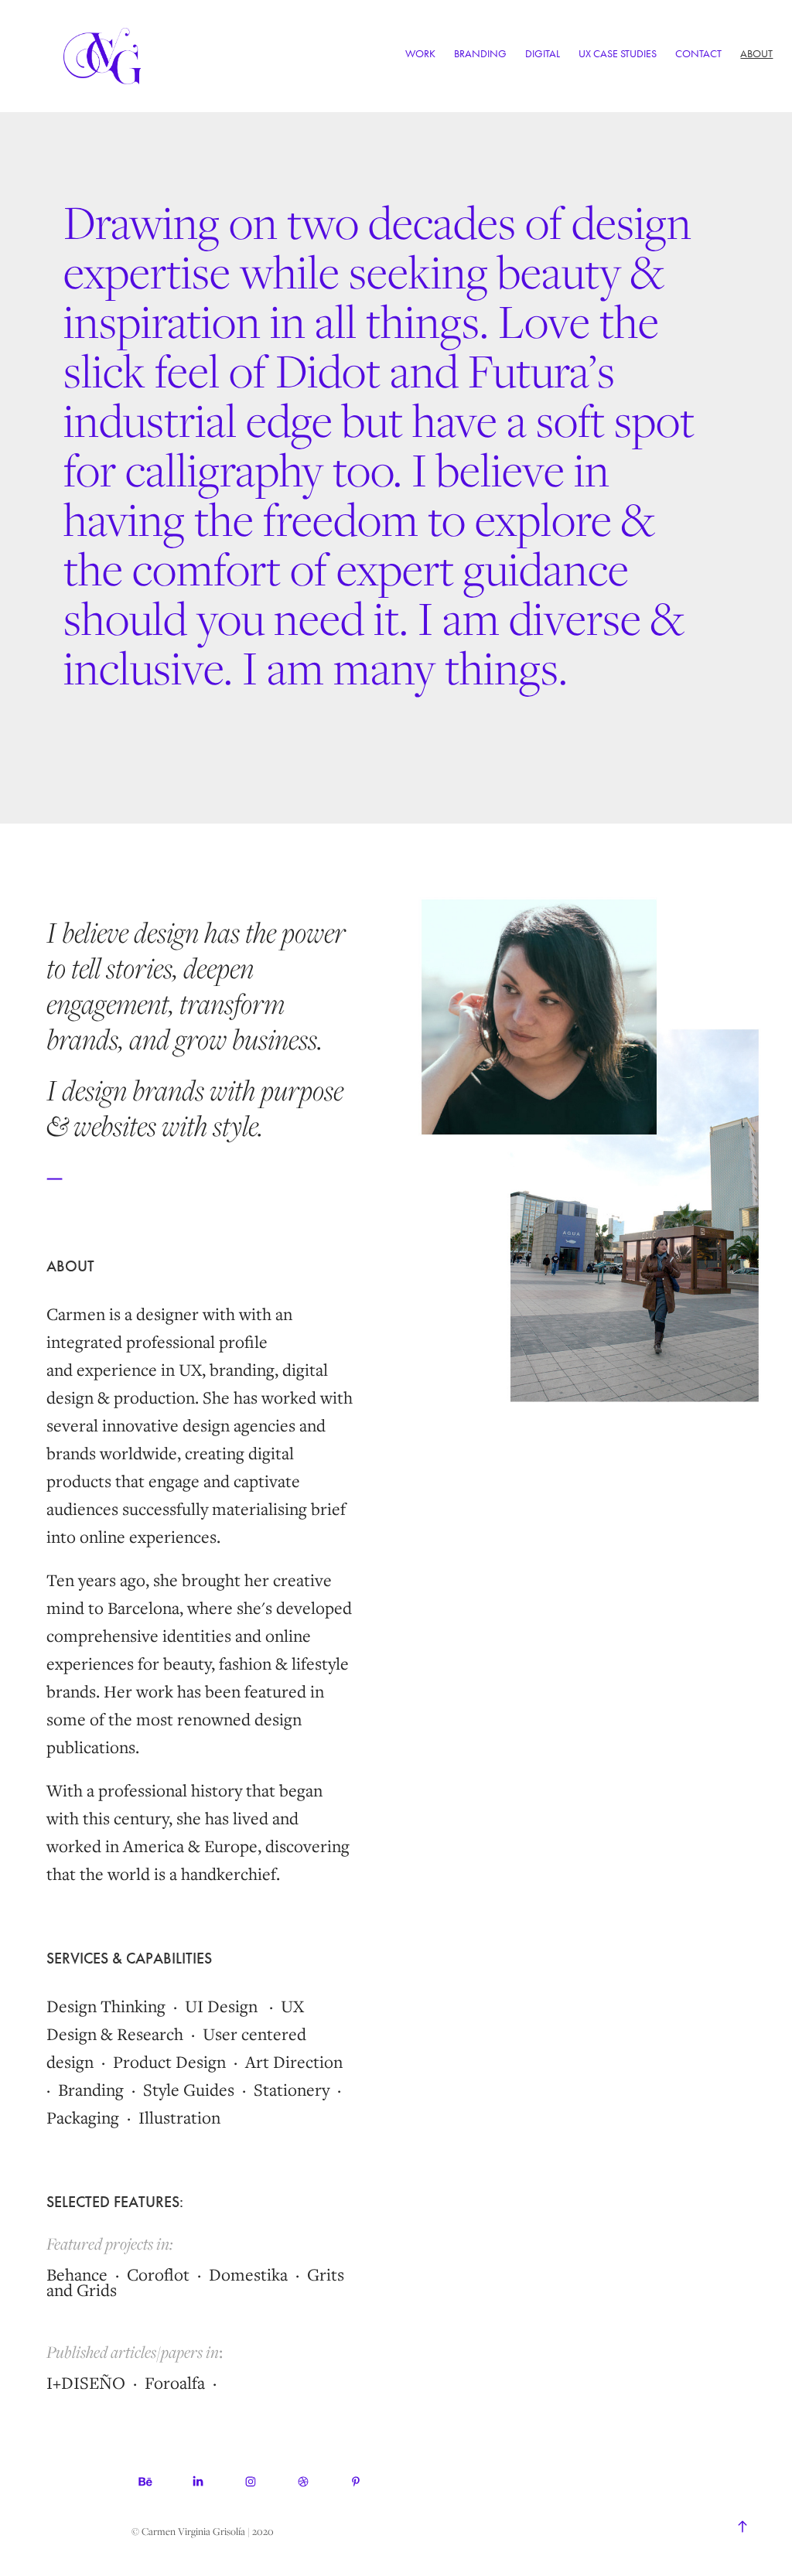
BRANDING (480, 54)
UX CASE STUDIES (618, 54)
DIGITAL (543, 54)
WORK (420, 54)
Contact (698, 54)
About (756, 54)
